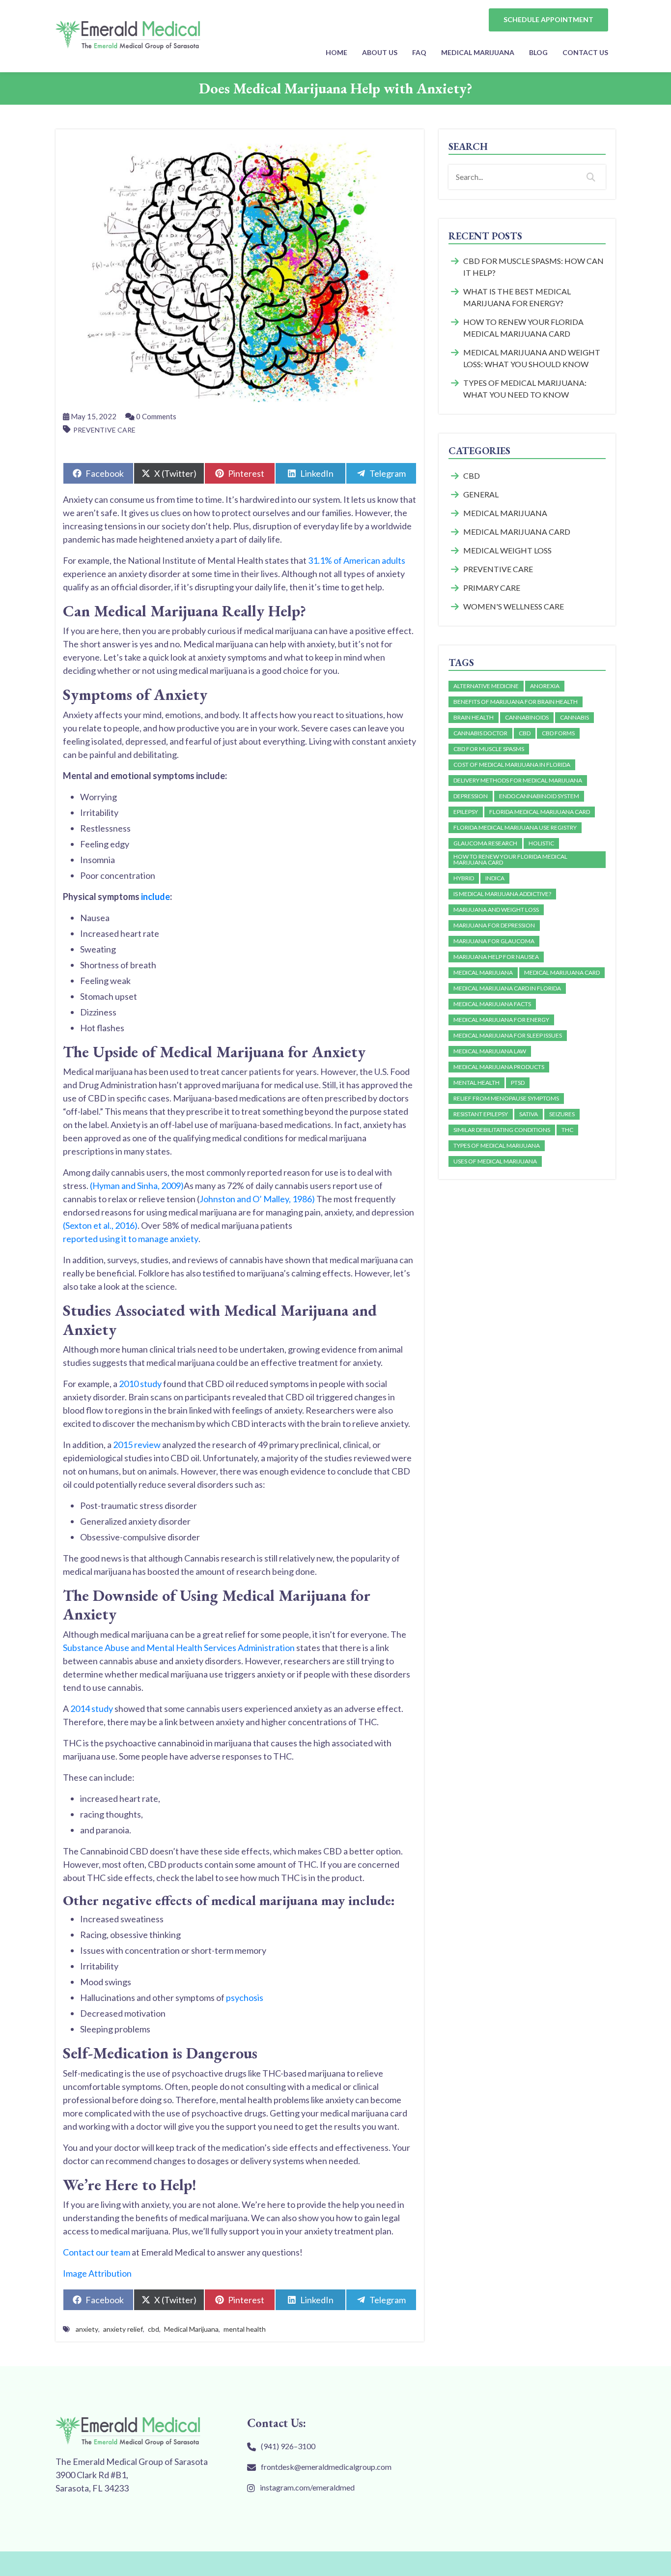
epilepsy (466, 812)
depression (471, 796)
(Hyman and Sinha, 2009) (137, 1186)
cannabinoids (527, 717)
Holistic (541, 843)
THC (567, 1130)
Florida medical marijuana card (540, 812)
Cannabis (574, 717)
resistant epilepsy (481, 1114)
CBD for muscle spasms (489, 749)
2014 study (92, 1708)
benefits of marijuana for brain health (516, 702)
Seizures (562, 1114)
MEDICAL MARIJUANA (478, 52)
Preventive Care (104, 430)
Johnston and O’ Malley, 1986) (257, 1199)
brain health (474, 717)
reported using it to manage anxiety (131, 1239)
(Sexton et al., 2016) (100, 1225)
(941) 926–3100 (288, 2446)
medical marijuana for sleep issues (508, 1035)
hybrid (464, 878)
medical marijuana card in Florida (507, 988)
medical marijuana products (499, 1067)
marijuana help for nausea (496, 957)
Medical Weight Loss (507, 550)
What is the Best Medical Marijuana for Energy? (517, 297)
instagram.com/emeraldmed (307, 2487)
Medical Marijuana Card (517, 532)
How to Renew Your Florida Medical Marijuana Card (523, 328)
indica (495, 878)
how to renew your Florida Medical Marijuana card (510, 859)
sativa (529, 1114)
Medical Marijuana (191, 2329)
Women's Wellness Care (514, 606)
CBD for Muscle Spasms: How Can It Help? (533, 267)
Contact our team (97, 2252)
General (481, 494)
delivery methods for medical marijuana (518, 780)
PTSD (518, 1083)
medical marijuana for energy (501, 1020)
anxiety (87, 2329)
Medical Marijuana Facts (492, 1004)
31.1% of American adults (357, 560)
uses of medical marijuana (495, 1161)
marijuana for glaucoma (494, 941)
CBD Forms (558, 733)
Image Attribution (97, 2273)
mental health (245, 2329)
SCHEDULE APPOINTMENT (548, 19)
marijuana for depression (494, 925)
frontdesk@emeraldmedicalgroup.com (326, 2467)
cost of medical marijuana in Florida (512, 765)
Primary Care (492, 588)
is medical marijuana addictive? (502, 894)
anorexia (545, 686)
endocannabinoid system (539, 796)
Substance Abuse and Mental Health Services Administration (179, 1648)
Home (336, 52)
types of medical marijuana (497, 1145)
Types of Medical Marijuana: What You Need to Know (525, 389)
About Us (380, 52)
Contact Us (585, 52)
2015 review (137, 1445)
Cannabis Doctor (480, 733)
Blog (538, 52)
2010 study (140, 1384)
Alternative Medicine (486, 686)
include (155, 897)
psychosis (245, 1997)
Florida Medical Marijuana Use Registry (515, 827)
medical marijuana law (490, 1051)
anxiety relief (123, 2329)
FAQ (419, 52)
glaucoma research (485, 843)
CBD (472, 476)
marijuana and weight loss (496, 910)
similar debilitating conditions (502, 1130)
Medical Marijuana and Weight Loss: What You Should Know (532, 358)
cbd (154, 2329)
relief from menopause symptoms (506, 1098)
